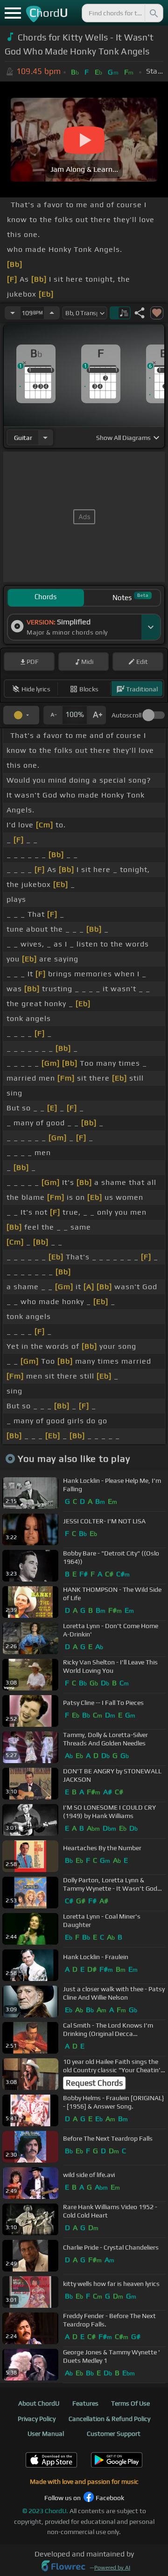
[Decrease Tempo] (13, 313)
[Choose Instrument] (45, 437)
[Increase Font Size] (97, 715)
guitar (23, 438)
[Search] (153, 13)
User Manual (46, 2434)
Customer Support (114, 2434)
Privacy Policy (37, 2419)
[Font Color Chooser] (21, 715)
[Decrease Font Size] (53, 715)
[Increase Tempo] (52, 313)
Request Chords (94, 2083)
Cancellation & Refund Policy (109, 2419)
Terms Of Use (130, 2403)
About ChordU (39, 2403)
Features (85, 2403)
